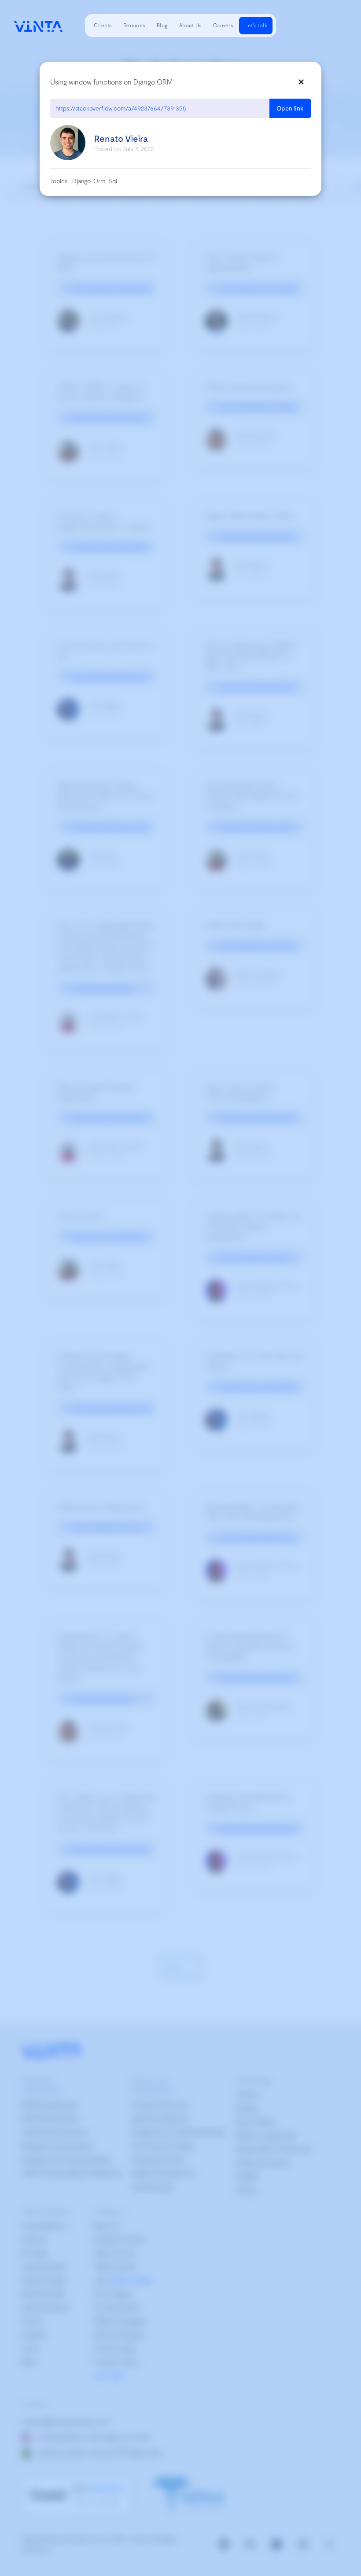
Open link (290, 108)
